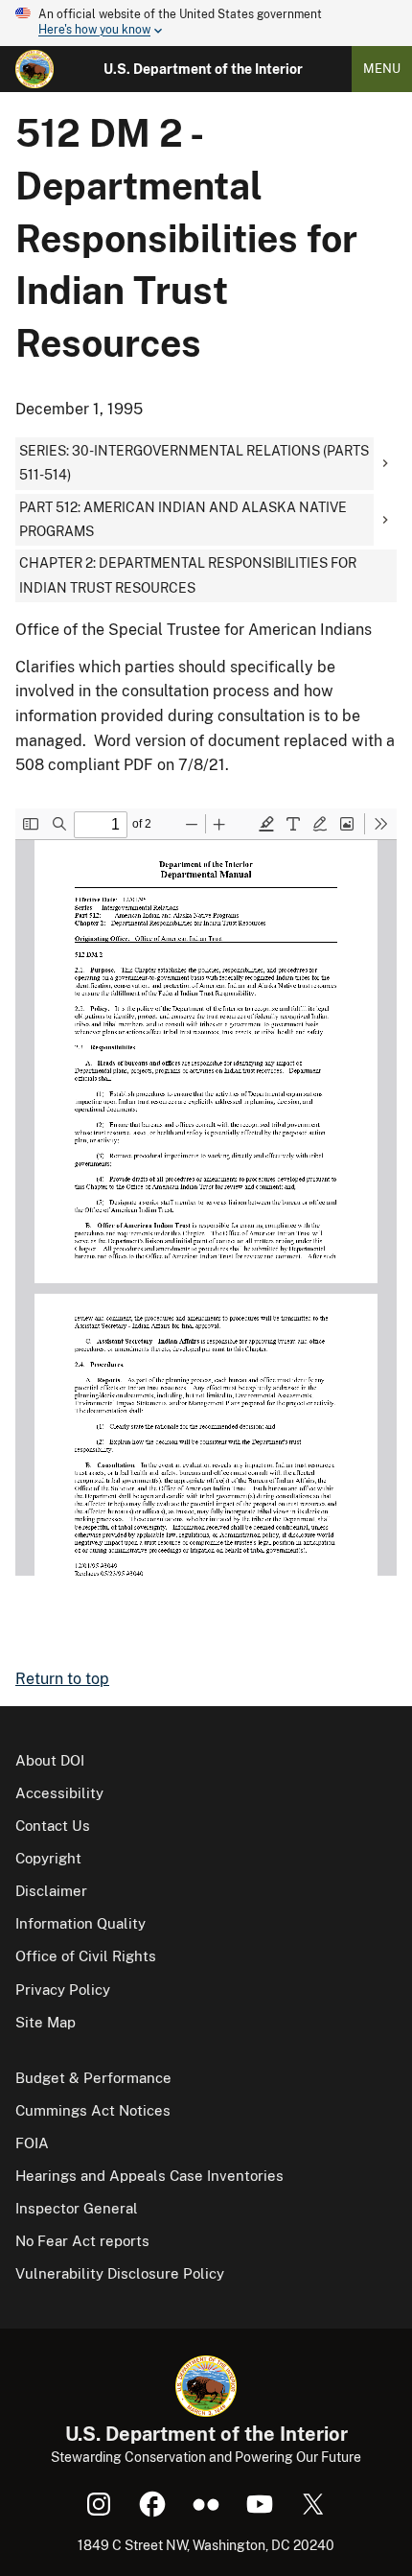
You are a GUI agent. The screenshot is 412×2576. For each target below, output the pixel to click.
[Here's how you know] (206, 23)
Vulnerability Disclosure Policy (120, 2273)
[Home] (34, 69)
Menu (382, 69)
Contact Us (53, 1826)
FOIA (32, 2143)
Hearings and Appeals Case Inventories (149, 2176)
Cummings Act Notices (93, 2110)
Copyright (48, 1858)
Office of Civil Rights (86, 1956)
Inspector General (77, 2208)
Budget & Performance (93, 2078)
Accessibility (59, 1793)
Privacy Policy (63, 1990)
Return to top (62, 1679)
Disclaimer (51, 1891)
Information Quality (80, 1923)
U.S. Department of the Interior (203, 69)
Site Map (46, 2022)
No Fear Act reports (82, 2241)
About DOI (50, 1760)
